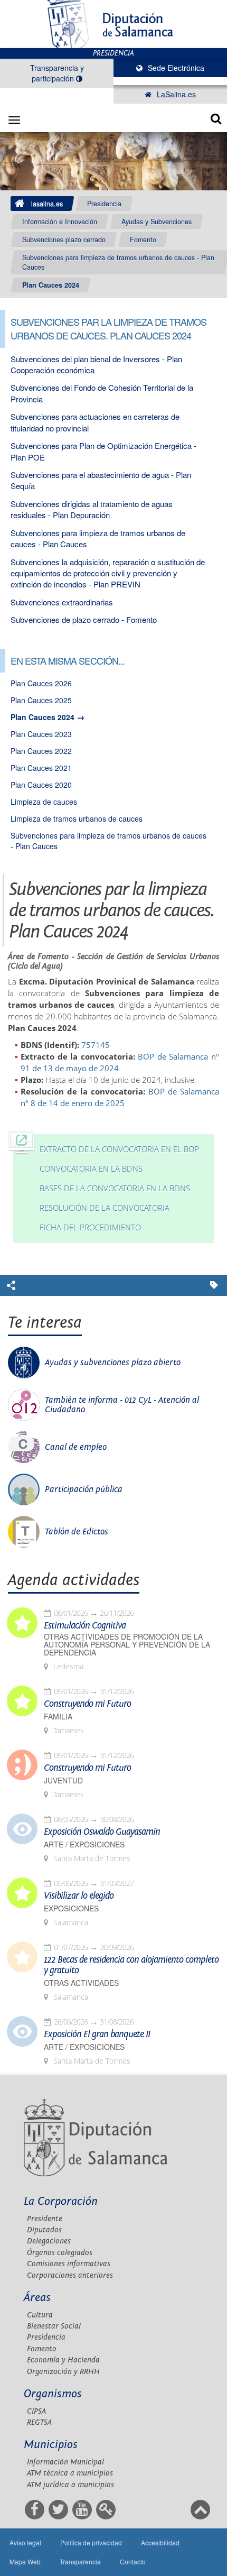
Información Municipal (65, 2462)
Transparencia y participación (57, 73)
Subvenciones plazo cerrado (64, 240)
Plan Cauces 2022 (41, 751)
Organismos (53, 2394)
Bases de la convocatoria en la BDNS (115, 1188)
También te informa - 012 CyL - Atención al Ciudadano (122, 1405)
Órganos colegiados (60, 2253)
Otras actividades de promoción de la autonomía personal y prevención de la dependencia (127, 1645)
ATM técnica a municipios (70, 2473)
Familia (58, 1717)
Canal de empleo (76, 1447)
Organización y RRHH (63, 2372)
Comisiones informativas (69, 2264)
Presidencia (104, 204)
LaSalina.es (175, 94)
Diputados (44, 2230)
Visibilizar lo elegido (79, 1896)
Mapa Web (25, 2561)
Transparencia (80, 2561)
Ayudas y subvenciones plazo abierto (113, 1363)
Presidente (45, 2219)
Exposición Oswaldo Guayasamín (102, 1832)
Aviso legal (25, 2542)
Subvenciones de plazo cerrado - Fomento (84, 619)
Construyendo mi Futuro (87, 1704)
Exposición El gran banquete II (97, 2035)
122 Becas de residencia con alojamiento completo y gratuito (131, 1965)
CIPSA (36, 2411)
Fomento (143, 240)
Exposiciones (71, 1908)
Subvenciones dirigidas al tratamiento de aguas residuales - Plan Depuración (92, 509)
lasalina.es (47, 204)
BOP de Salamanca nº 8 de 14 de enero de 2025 (120, 1097)
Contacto (133, 2561)
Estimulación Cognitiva (85, 1626)
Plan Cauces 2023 (41, 734)
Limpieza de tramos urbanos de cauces (77, 818)
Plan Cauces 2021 (41, 768)
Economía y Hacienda (63, 2360)
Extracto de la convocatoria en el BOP (119, 1149)
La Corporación (61, 2201)
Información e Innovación (60, 222)
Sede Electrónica (175, 68)
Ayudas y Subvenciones (157, 222)
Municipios (51, 2445)
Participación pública (84, 1489)
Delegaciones (49, 2241)
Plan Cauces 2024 (51, 285)
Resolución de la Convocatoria (105, 1208)
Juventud (63, 1781)
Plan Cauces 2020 (41, 785)
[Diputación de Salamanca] (113, 24)
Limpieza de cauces (44, 802)
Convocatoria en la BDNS (91, 1169)
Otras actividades (81, 1983)
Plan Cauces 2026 (41, 683)
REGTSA (39, 2422)
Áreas (37, 2298)
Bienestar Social (54, 2326)
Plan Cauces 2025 (41, 700)
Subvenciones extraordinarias (62, 602)
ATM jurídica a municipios (70, 2485)
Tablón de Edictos (77, 1532)
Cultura (40, 2315)
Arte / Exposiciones (84, 1844)
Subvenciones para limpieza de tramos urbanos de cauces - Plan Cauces (118, 262)
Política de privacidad (91, 2542)
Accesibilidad (160, 2542)
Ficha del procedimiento (90, 1227)
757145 (96, 1045)
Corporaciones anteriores (70, 2275)
